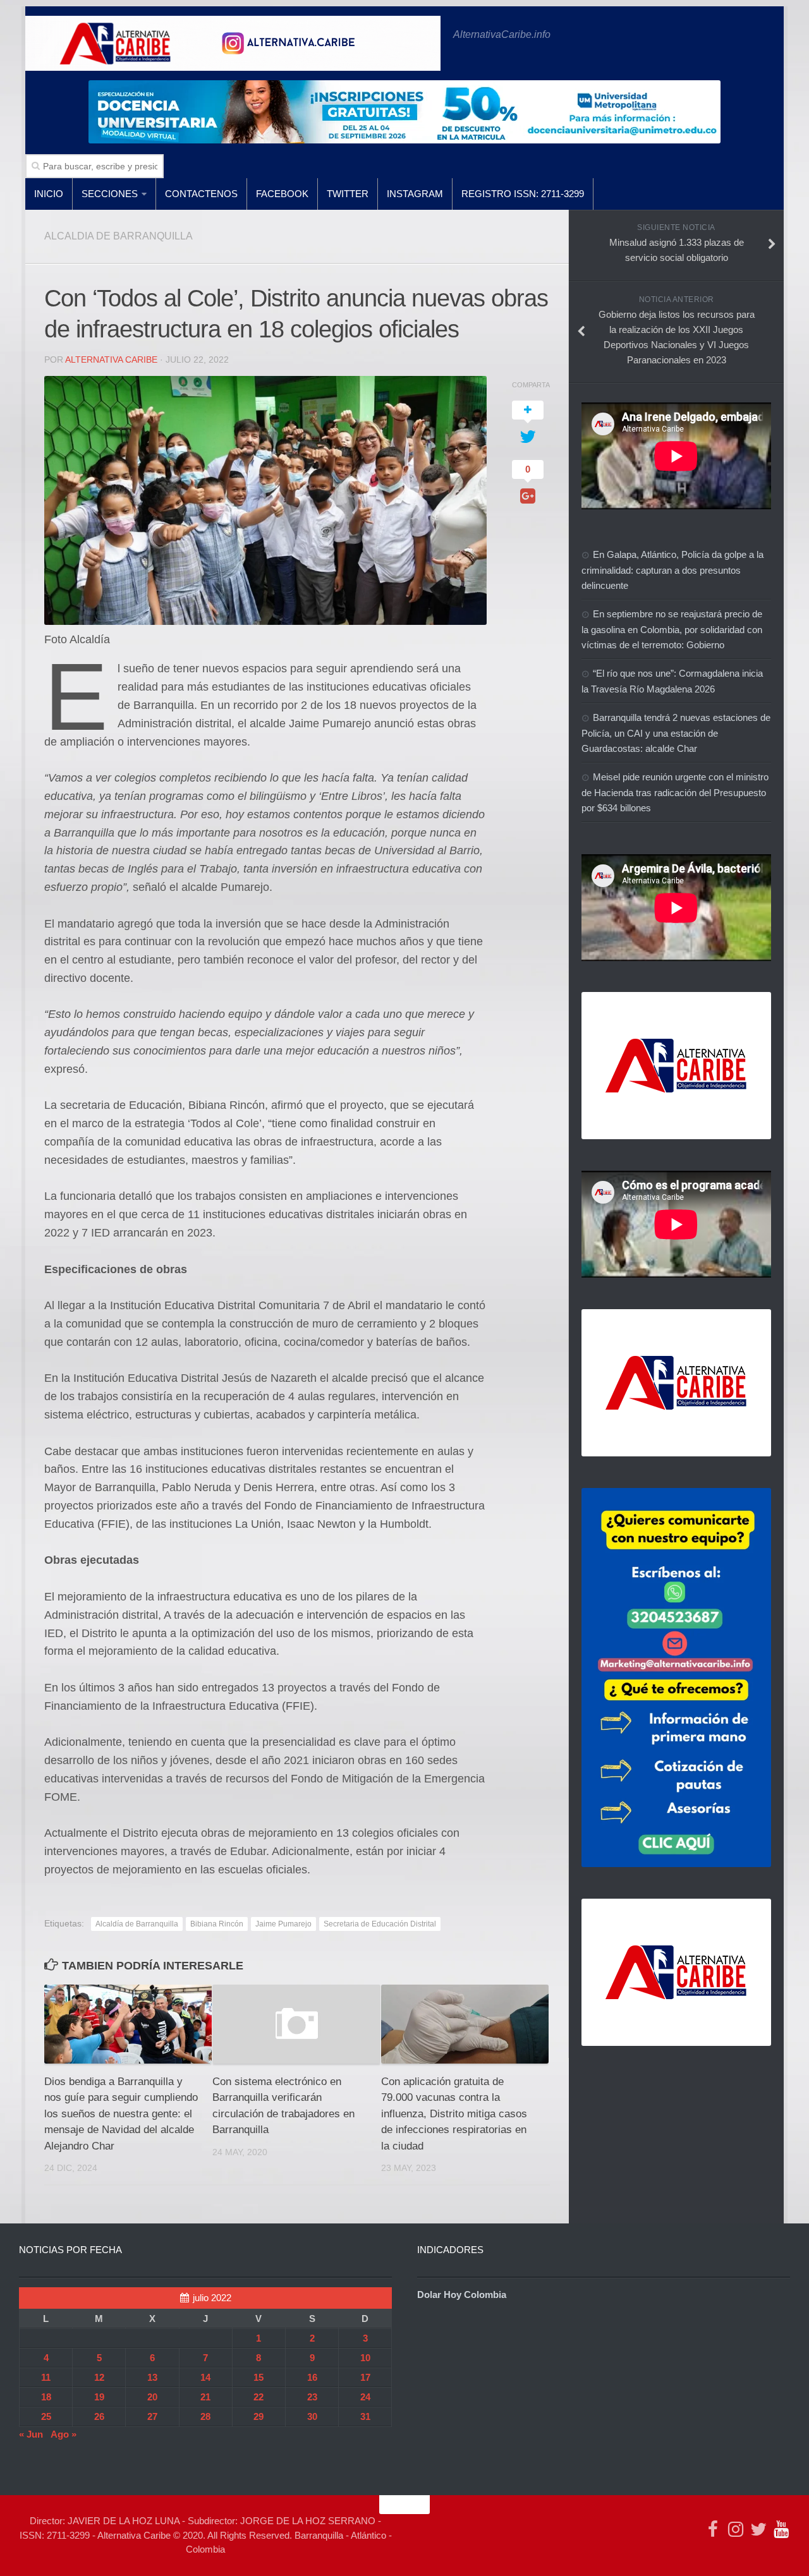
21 (205, 2397)
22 (259, 2397)
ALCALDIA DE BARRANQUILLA (119, 236)
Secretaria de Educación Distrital (380, 1924)
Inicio (49, 194)
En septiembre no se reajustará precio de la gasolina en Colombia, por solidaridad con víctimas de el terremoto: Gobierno (672, 629)
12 (99, 2377)
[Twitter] (758, 2529)
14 (205, 2377)
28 (205, 2416)
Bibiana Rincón (217, 1924)
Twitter (348, 194)
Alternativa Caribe (111, 360)
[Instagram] (736, 2529)
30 (312, 2416)
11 (46, 2377)
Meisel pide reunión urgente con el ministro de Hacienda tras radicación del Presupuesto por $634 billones (675, 792)
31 (365, 2416)
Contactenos (201, 194)
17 (365, 2377)
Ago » (64, 2434)
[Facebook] (713, 2529)
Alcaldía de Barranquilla (137, 1924)
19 (99, 2397)
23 (312, 2397)
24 (365, 2397)
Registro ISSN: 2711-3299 (523, 194)
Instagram (415, 194)
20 (152, 2397)
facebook (282, 194)
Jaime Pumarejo (283, 1924)
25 (46, 2416)
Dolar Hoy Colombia (462, 2295)
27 (152, 2416)
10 (365, 2358)
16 (312, 2377)
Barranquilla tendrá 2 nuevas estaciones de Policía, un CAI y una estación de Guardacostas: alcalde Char (676, 733)
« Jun (31, 2434)
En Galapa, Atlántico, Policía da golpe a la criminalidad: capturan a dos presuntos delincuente (672, 570)
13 (152, 2377)
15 (259, 2377)
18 (46, 2397)
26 (99, 2416)
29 (259, 2416)
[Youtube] (781, 2529)
